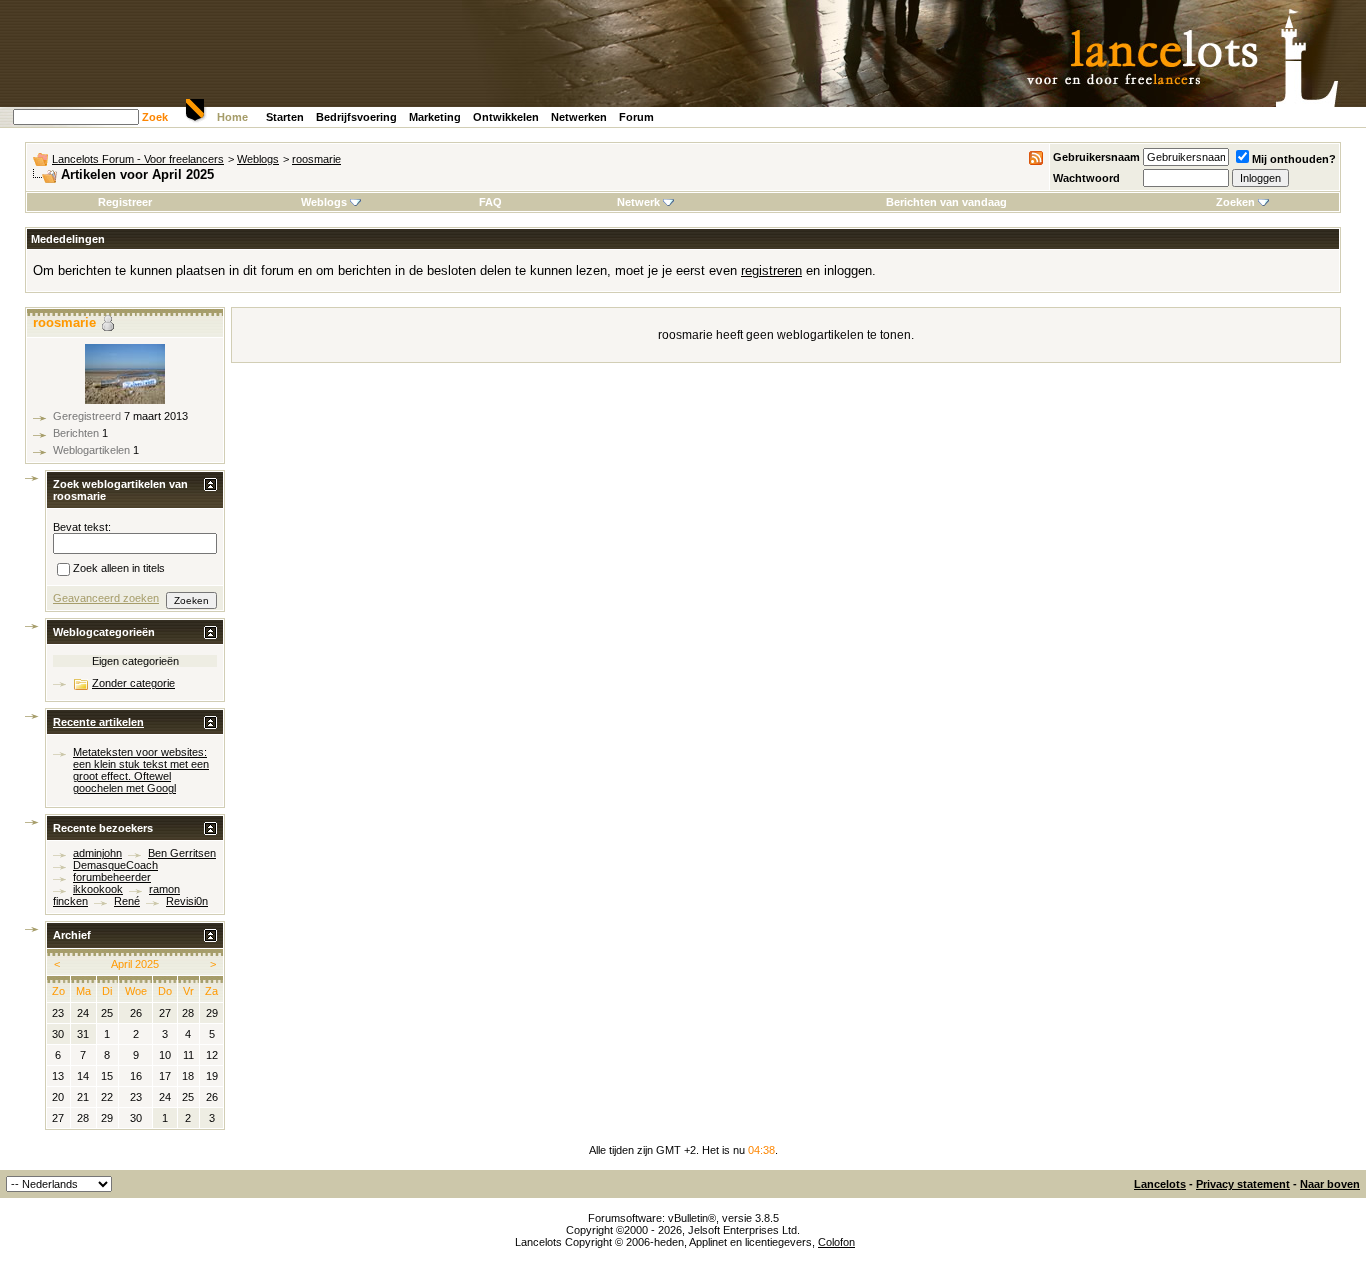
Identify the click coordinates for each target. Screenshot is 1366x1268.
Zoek (155, 117)
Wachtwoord (1086, 178)
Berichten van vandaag (946, 202)
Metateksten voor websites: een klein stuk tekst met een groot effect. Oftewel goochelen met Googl (141, 770)
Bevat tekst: (82, 527)
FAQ (490, 202)
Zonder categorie (133, 683)
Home (232, 117)
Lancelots (1160, 1184)
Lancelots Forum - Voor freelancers (138, 159)
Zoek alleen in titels (119, 569)
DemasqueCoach (115, 865)
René (127, 901)
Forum (636, 117)
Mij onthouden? (1294, 159)
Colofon (836, 1242)
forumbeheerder (112, 877)
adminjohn (97, 853)
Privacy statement (1243, 1184)
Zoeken (1235, 202)
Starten (285, 117)
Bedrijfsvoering (356, 117)
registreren (771, 270)
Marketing (435, 117)
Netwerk (638, 202)
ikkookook (98, 889)
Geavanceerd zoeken (106, 598)
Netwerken (579, 117)
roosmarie (316, 159)
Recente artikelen (98, 722)
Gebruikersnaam (1096, 157)
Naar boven (1330, 1184)
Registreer (125, 202)
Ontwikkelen (506, 117)
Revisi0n (187, 901)
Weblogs (258, 159)
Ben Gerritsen (182, 853)
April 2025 (135, 964)
